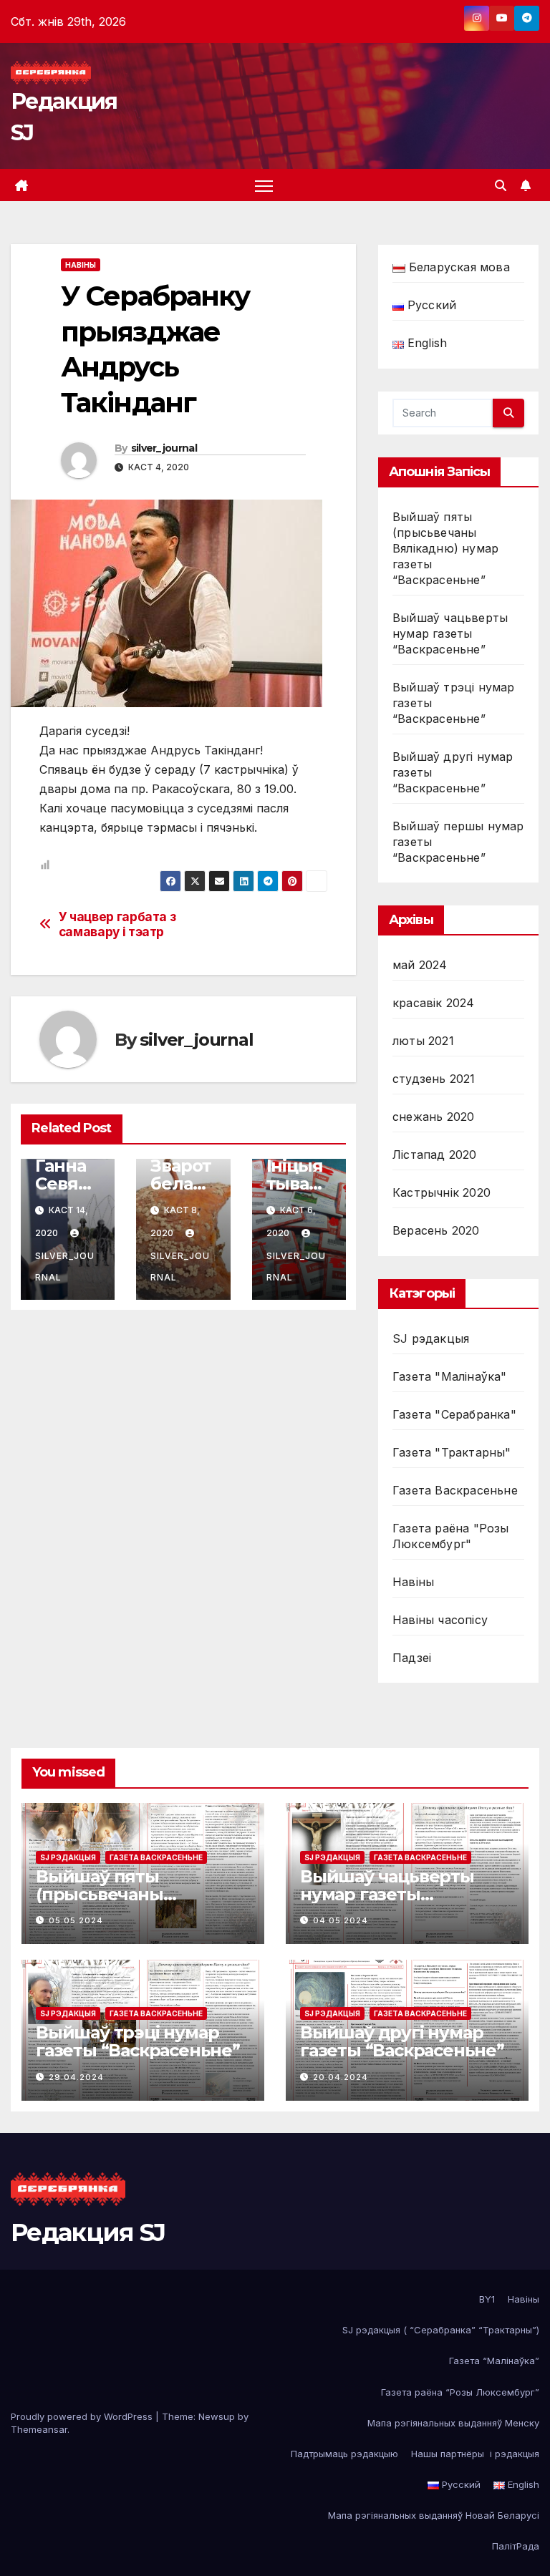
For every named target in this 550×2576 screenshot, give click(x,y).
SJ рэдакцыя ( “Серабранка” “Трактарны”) (441, 2330)
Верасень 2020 (436, 1230)
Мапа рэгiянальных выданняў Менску (453, 2423)
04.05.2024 (341, 1920)
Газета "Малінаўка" (450, 1376)
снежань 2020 (433, 1117)
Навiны (81, 265)
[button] (501, 185)
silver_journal (164, 448)
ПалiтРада (516, 2546)
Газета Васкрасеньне (455, 1490)
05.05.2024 (76, 1920)
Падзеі (412, 1658)
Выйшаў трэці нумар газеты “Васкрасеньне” (138, 2041)
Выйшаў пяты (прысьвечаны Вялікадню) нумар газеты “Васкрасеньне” (445, 548)
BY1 (487, 2299)
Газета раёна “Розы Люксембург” (460, 2392)
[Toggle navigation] (264, 186)
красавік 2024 (434, 1003)
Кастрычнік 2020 (442, 1192)
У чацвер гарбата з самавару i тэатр (117, 924)
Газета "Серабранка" (454, 1414)
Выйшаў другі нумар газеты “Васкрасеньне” (402, 2041)
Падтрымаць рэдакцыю (344, 2454)
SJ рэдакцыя (431, 1338)
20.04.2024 (341, 2077)
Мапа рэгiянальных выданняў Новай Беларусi (434, 2515)
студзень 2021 (434, 1079)
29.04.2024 (76, 2077)
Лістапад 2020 (435, 1155)
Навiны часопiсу (440, 1620)
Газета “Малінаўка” (494, 2361)
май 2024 (420, 965)
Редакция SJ (88, 2232)
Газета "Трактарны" (452, 1452)
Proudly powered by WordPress (83, 2416)
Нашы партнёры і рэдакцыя (475, 2454)
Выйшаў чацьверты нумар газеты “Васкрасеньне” (450, 633)
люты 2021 (423, 1041)
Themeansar (39, 2429)
